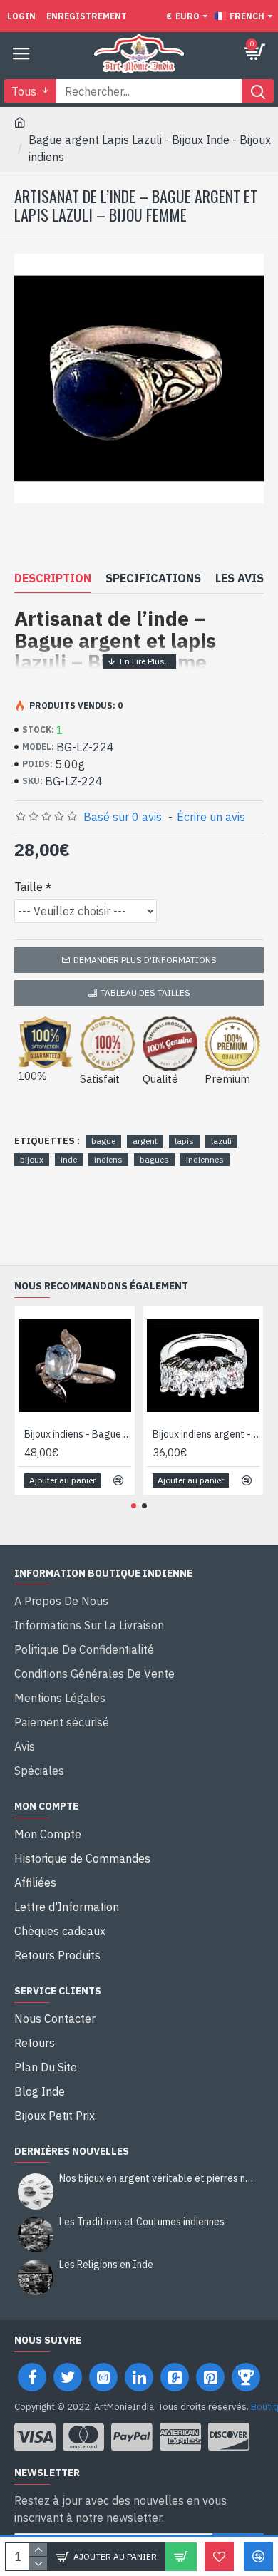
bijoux (32, 1159)
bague (103, 1141)
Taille (29, 887)
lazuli (221, 1141)
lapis (184, 1141)
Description (53, 578)
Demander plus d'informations (145, 960)
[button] (134, 1506)
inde (69, 1159)
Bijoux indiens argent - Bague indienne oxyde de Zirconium (206, 1434)
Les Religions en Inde (106, 2265)
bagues (154, 1159)
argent (145, 1141)
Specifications (153, 578)
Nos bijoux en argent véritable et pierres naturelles (157, 2179)
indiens (108, 1159)
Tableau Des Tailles (145, 993)
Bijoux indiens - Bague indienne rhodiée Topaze (78, 1434)
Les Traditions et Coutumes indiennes (142, 2222)
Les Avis (240, 578)
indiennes (205, 1159)
